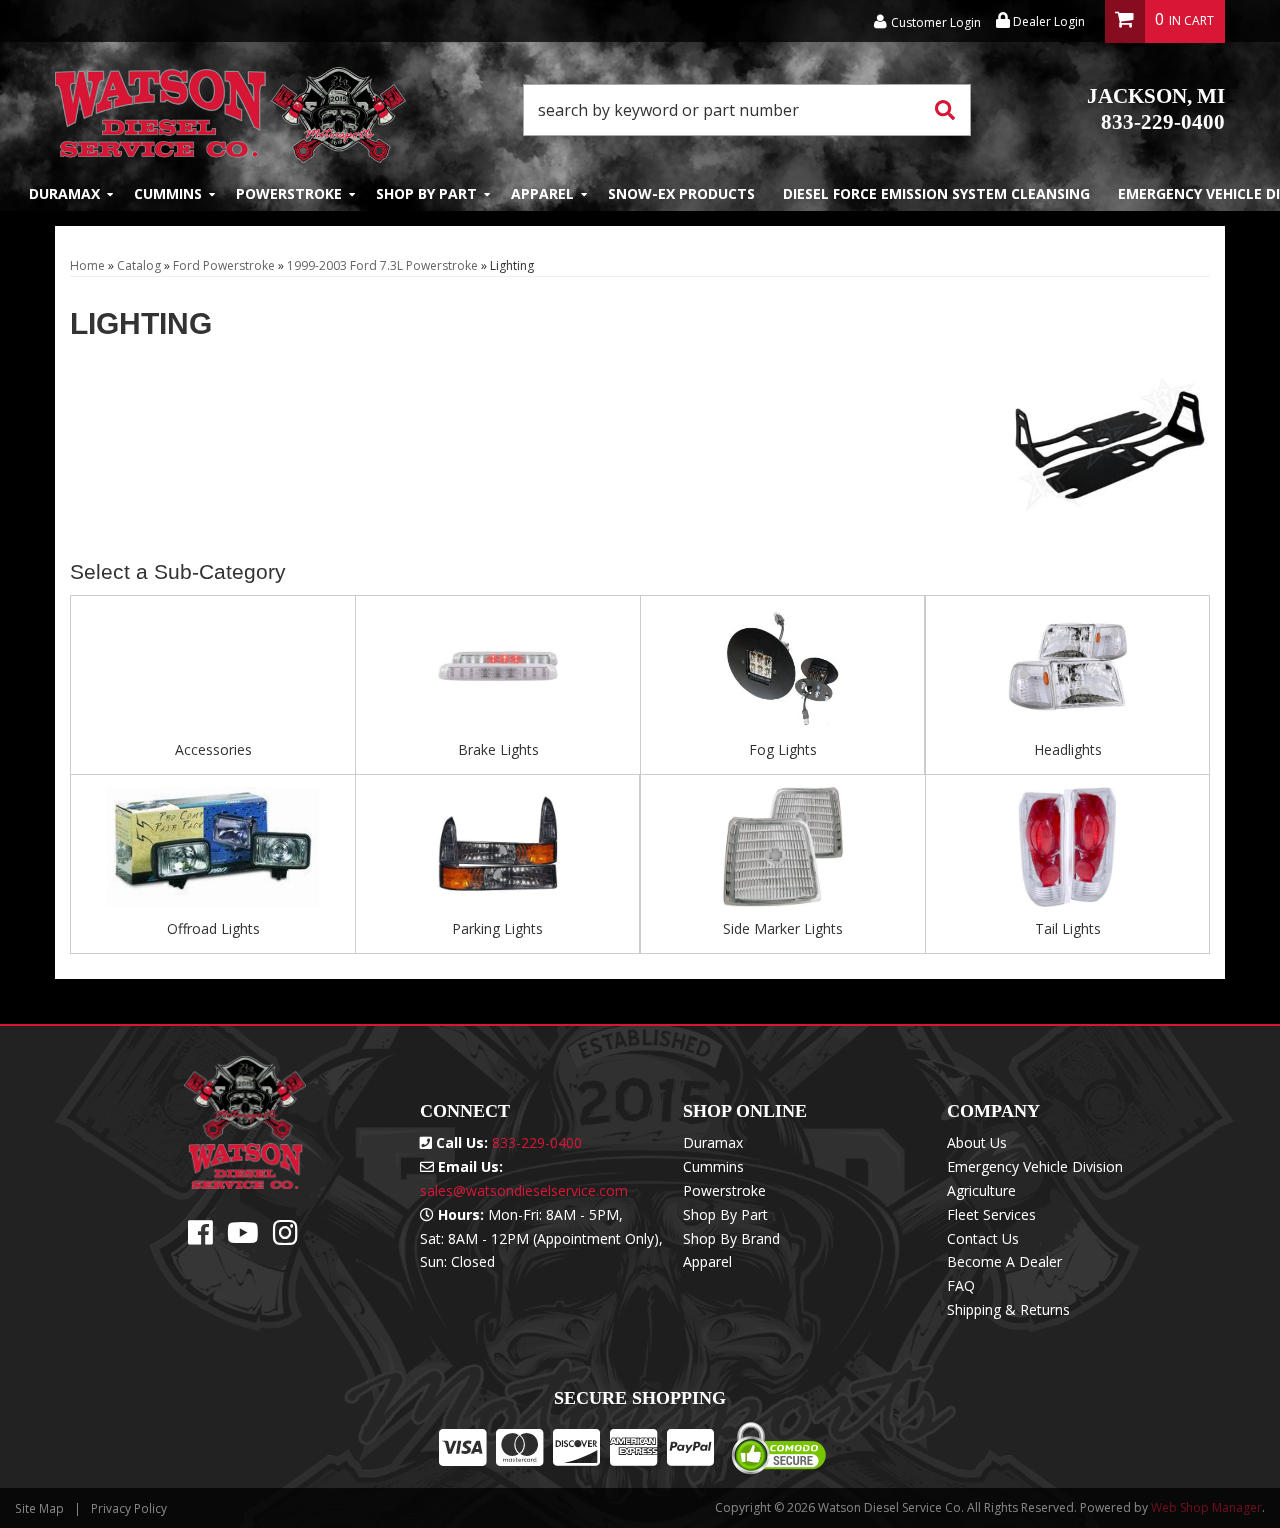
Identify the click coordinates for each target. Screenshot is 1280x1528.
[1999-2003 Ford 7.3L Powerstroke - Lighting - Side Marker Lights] (783, 852)
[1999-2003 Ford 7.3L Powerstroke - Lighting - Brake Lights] (498, 674)
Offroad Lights (213, 928)
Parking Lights (497, 928)
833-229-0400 (1156, 109)
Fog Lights (783, 749)
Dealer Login (1047, 21)
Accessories (213, 749)
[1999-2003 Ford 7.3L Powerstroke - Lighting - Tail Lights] (1067, 852)
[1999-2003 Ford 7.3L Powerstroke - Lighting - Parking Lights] (497, 852)
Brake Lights (498, 749)
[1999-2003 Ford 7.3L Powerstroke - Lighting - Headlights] (1067, 674)
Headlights (1068, 749)
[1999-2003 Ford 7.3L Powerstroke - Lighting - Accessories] (213, 674)
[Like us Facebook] (200, 1237)
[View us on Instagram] (285, 1237)
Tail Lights (1068, 928)
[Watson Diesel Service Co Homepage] (230, 109)
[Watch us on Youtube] (243, 1237)
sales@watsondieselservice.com (524, 1190)
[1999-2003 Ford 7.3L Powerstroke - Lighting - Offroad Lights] (213, 852)
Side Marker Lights (783, 928)
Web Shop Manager (1206, 1507)
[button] (747, 110)
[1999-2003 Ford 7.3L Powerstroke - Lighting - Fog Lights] (782, 674)
